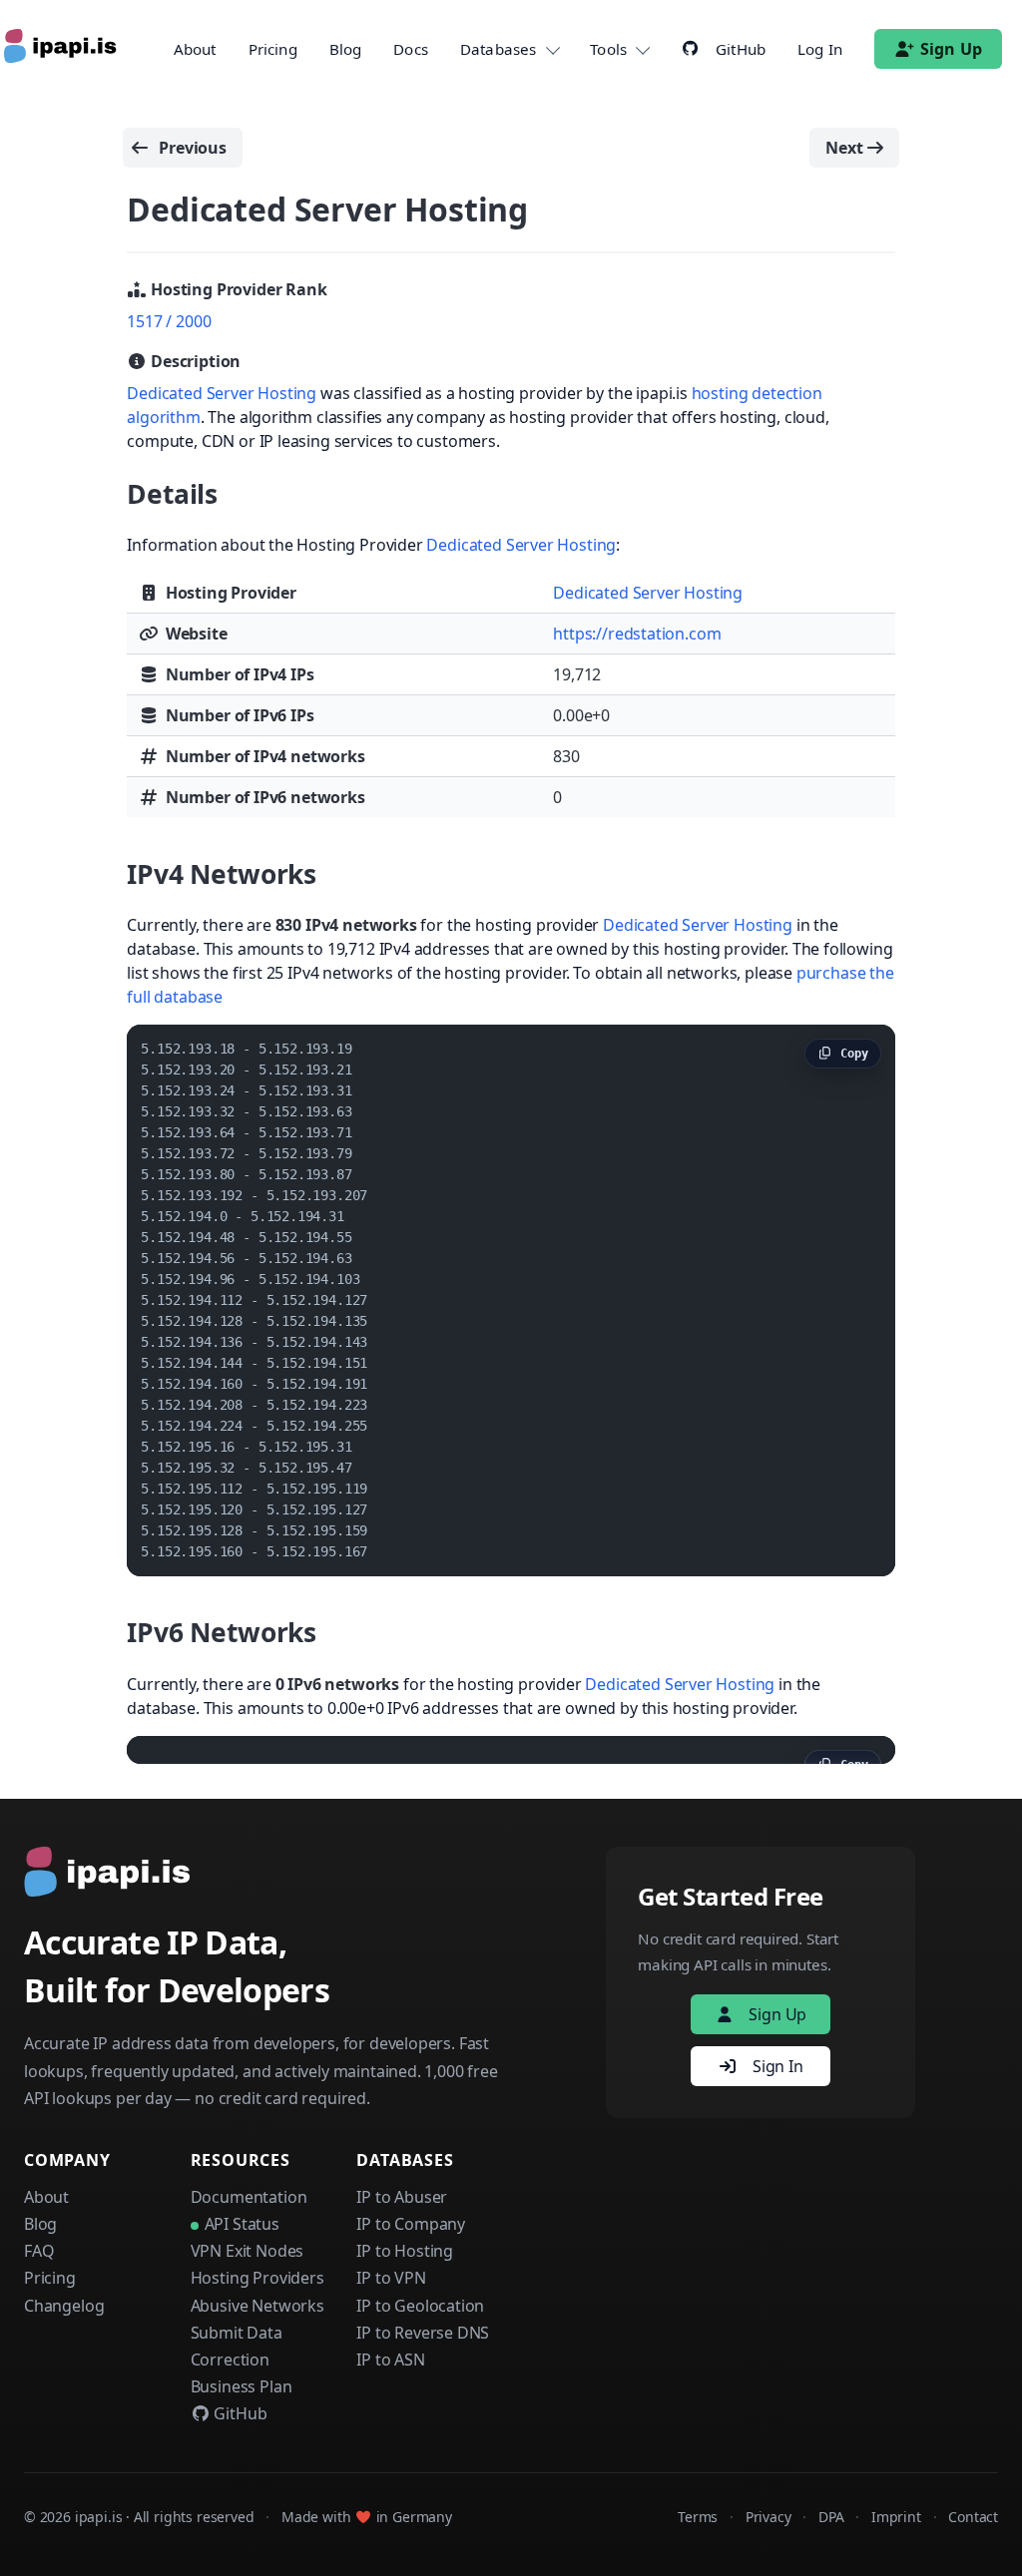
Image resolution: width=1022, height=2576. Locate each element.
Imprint (896, 2517)
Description (194, 361)
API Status (242, 2224)
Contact (973, 2517)
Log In (820, 49)
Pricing (273, 49)
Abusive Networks (257, 2306)
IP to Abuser (402, 2197)
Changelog (64, 2306)
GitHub (239, 2413)
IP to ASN (390, 2360)
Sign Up (951, 49)
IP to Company (411, 2224)
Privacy (768, 2517)
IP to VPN (391, 2278)
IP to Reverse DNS (423, 2333)
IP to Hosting (405, 2251)
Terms (698, 2517)
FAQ (39, 2251)
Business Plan (242, 2386)
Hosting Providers (257, 2278)
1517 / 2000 (169, 321)
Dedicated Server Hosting (222, 393)
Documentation (249, 2197)
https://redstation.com (637, 634)
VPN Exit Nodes (248, 2251)
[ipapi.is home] (62, 49)
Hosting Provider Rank (237, 289)
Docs (411, 49)
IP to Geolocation (420, 2306)
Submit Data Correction (237, 2346)
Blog (346, 49)
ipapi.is (99, 2517)
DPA (831, 2517)
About (195, 49)
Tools (608, 49)
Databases (498, 49)
